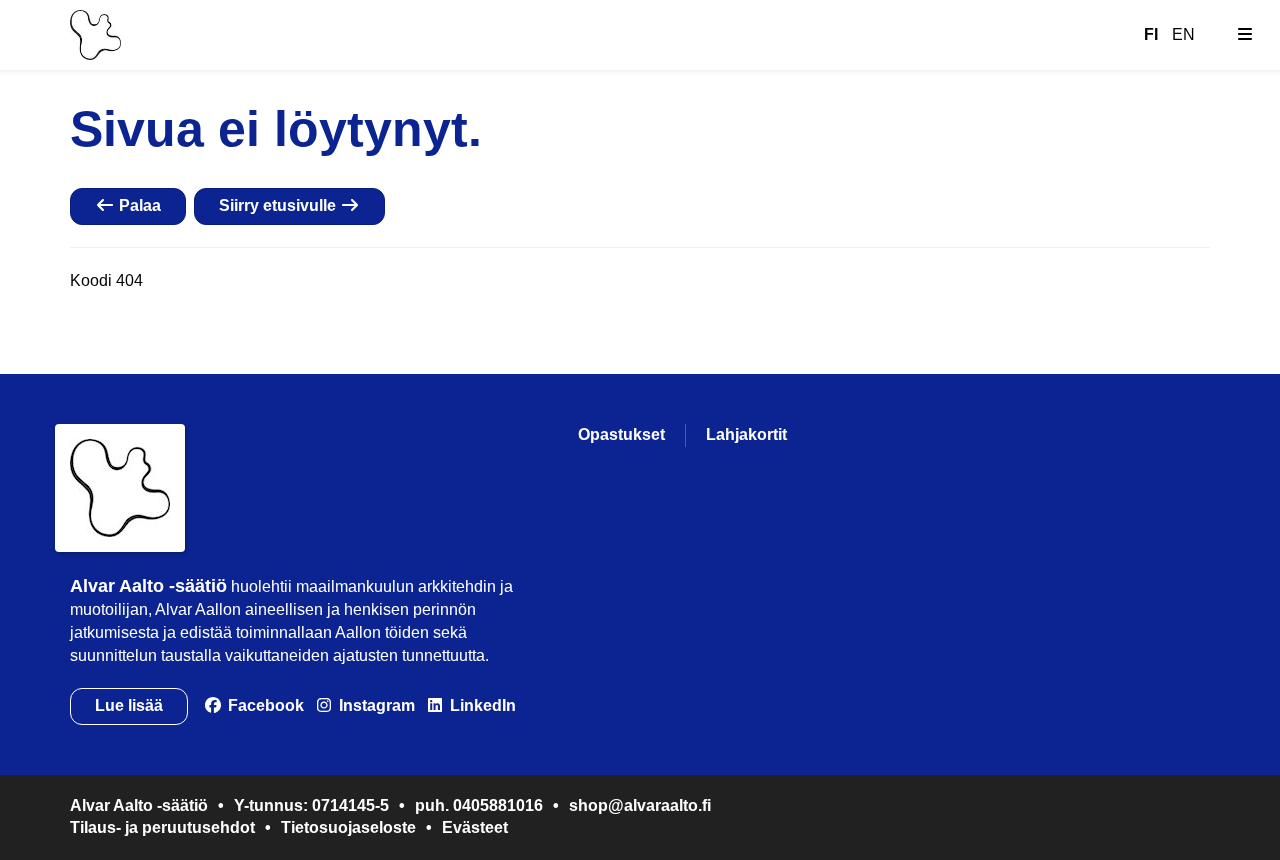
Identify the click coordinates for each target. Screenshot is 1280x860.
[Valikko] (1245, 35)
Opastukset (621, 434)
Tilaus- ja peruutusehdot (162, 827)
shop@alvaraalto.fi (640, 805)
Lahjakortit (746, 434)
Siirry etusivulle (279, 205)
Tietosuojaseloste (348, 827)
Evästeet (475, 827)
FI (1151, 34)
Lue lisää (129, 705)
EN (1183, 34)
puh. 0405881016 (479, 805)
